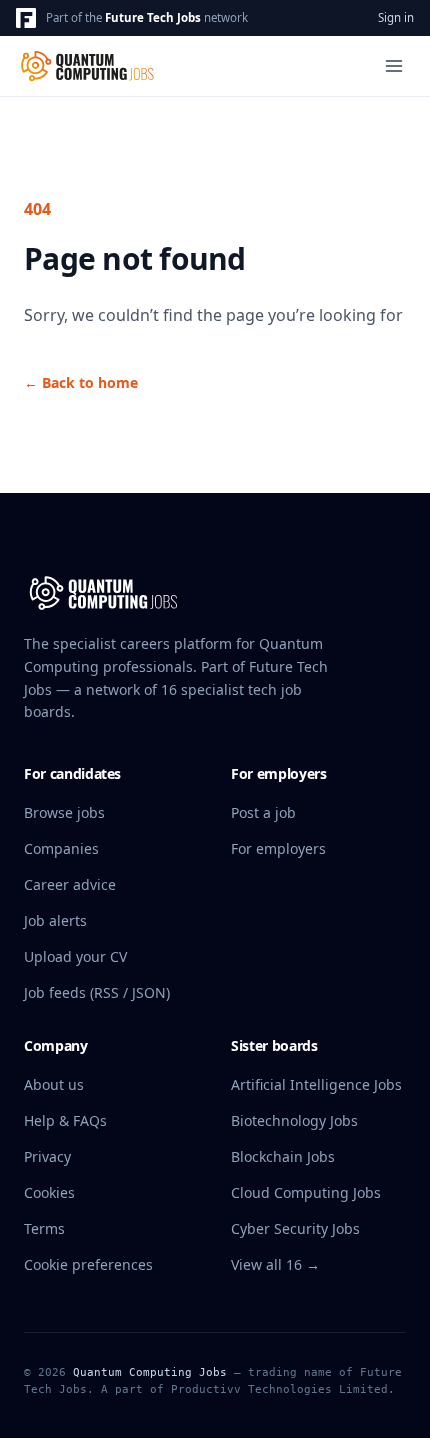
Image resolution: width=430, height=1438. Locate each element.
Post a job (263, 812)
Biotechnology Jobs (294, 1120)
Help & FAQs (65, 1120)
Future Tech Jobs (153, 17)
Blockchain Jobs (283, 1156)
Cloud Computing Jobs (306, 1192)
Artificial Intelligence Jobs (316, 1084)
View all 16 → (275, 1264)
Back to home (81, 382)
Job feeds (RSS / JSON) (97, 992)
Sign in (396, 17)
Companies (61, 848)
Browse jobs (64, 812)
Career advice (70, 884)
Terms (44, 1228)
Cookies (49, 1192)
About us (54, 1084)
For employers (278, 848)
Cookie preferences (88, 1264)
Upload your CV (75, 956)
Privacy (47, 1156)
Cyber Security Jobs (295, 1228)
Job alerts (55, 920)
